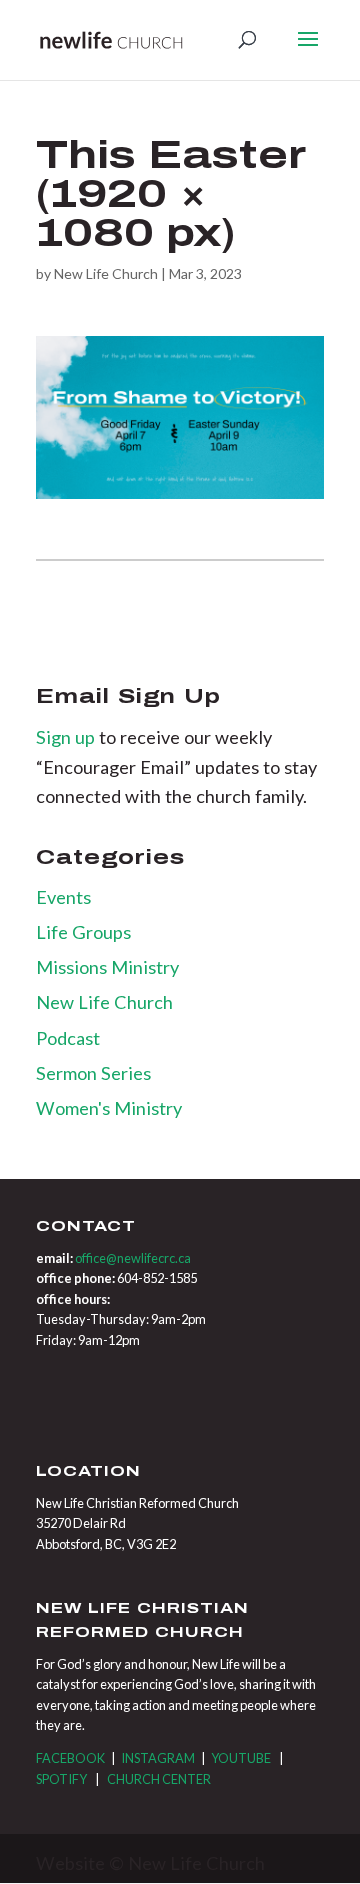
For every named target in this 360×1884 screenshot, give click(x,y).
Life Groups (83, 932)
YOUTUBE (241, 1758)
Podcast (68, 1038)
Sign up (67, 737)
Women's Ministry (109, 1108)
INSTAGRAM (158, 1758)
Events (63, 897)
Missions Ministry (107, 967)
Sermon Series (93, 1073)
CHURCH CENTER (159, 1779)
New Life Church (106, 273)
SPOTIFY (61, 1779)
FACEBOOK (70, 1758)
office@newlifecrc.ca (133, 1258)
